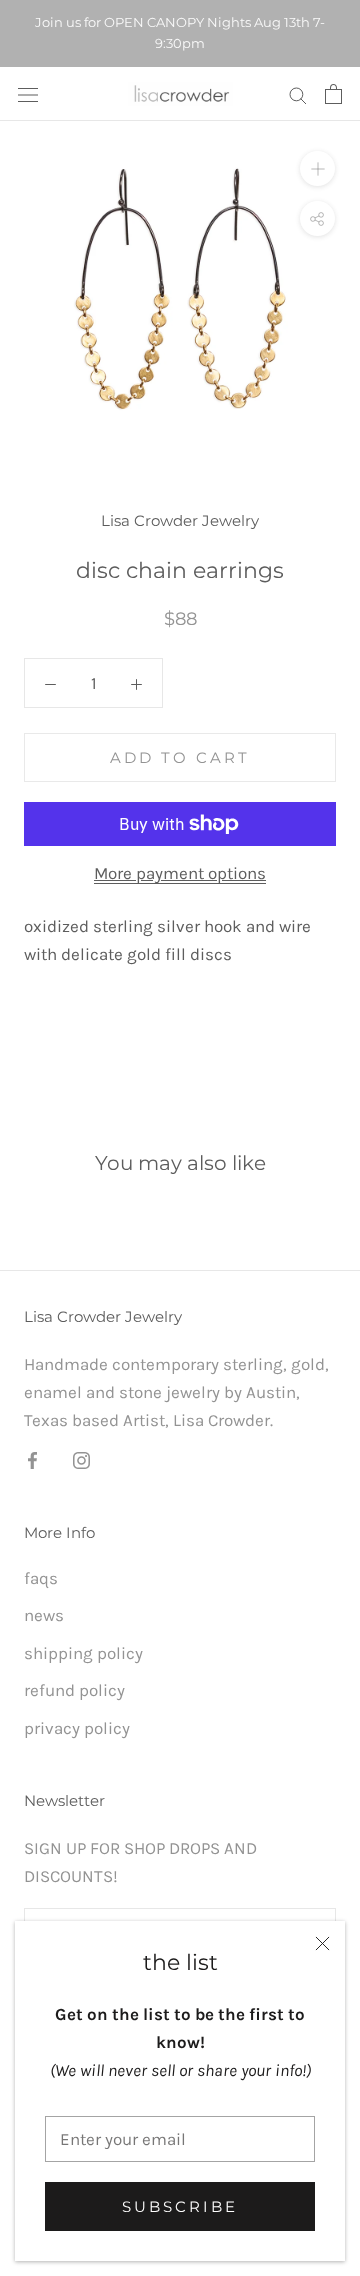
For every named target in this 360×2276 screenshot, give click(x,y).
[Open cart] (333, 94)
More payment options (180, 873)
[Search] (298, 94)
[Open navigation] (28, 93)
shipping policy (83, 1653)
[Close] (322, 1943)
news (44, 1615)
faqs (41, 1578)
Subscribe (180, 2206)
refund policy (74, 1690)
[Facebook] (32, 1459)
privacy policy (77, 1728)
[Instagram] (81, 1459)
